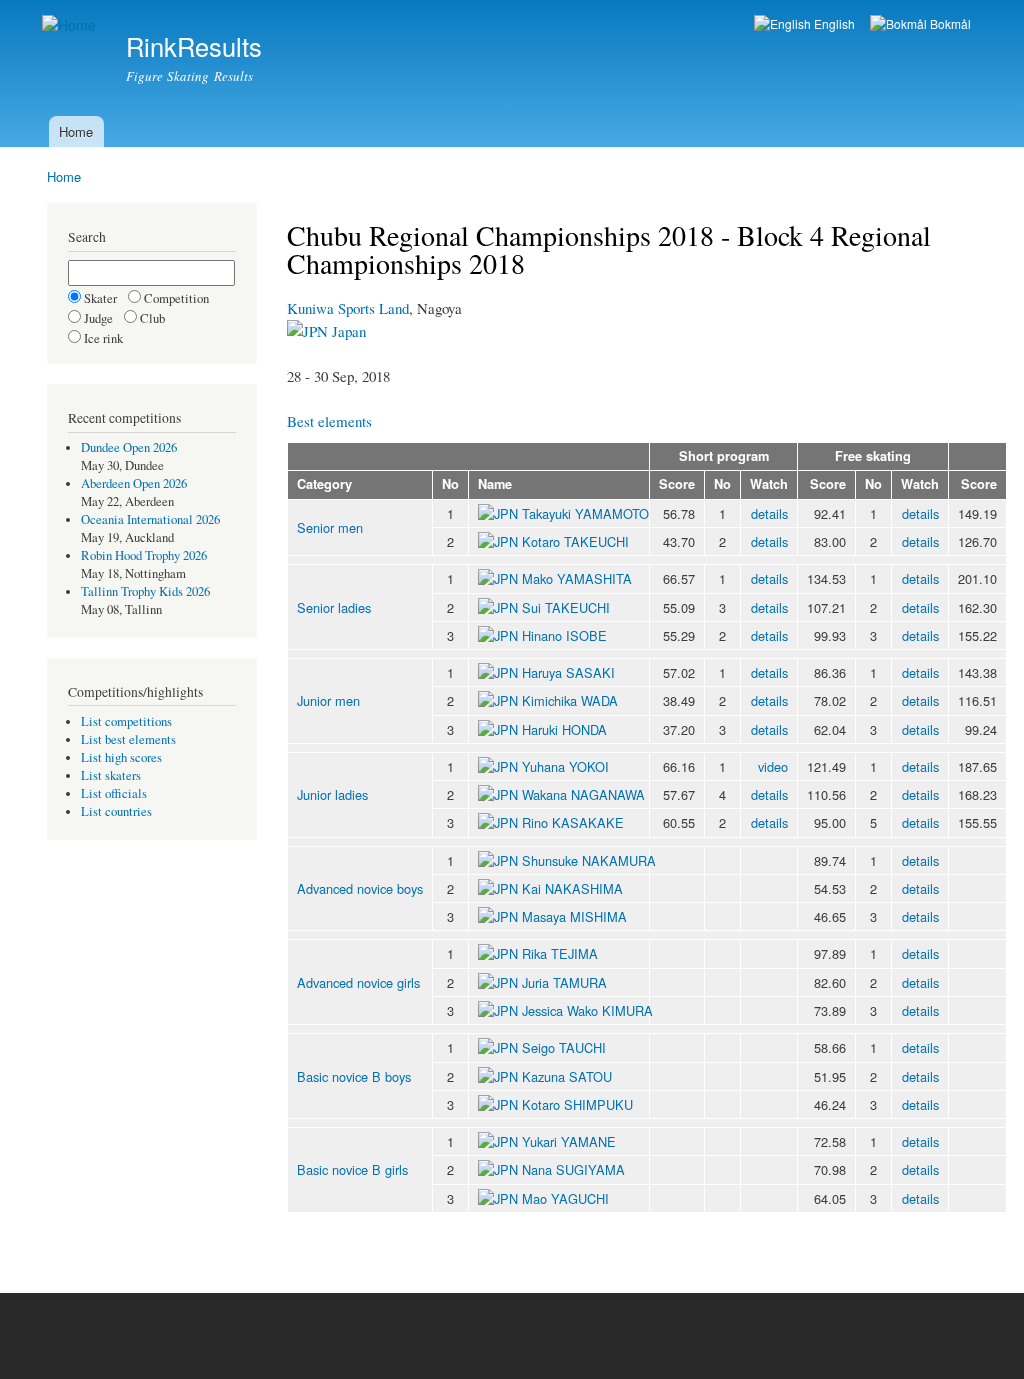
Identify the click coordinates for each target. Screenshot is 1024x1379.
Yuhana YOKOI (565, 766)
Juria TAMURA (564, 982)
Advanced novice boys (360, 888)
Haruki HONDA (564, 729)
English (833, 23)
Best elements (329, 421)
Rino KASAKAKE (573, 822)
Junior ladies (332, 794)
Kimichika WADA (570, 700)
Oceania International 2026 (150, 519)
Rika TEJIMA (560, 953)
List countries (116, 811)
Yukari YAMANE (569, 1141)
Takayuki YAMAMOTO (585, 513)
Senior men (330, 527)
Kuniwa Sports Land (348, 308)
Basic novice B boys (354, 1076)
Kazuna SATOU (567, 1076)
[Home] (71, 25)
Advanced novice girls (358, 982)
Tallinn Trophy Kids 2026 (145, 591)
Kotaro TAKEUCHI (575, 541)
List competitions (126, 721)
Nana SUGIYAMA (573, 1169)
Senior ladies (334, 607)
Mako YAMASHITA (577, 578)
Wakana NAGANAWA (583, 794)
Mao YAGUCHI (565, 1198)
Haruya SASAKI (568, 672)
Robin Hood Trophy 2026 (144, 555)
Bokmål (949, 23)
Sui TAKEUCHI (566, 607)
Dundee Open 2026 (129, 447)
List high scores (121, 757)
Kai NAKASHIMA (572, 888)
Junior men (328, 700)
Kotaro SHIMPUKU (577, 1104)
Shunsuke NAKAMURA (589, 860)
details (769, 513)
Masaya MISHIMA (574, 916)
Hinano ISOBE (564, 635)
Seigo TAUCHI (564, 1047)
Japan (347, 331)
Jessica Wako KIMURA (587, 1010)
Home (76, 131)
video (773, 766)
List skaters (111, 775)
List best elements (128, 739)
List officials (114, 793)
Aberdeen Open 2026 (134, 483)
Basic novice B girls (352, 1169)
